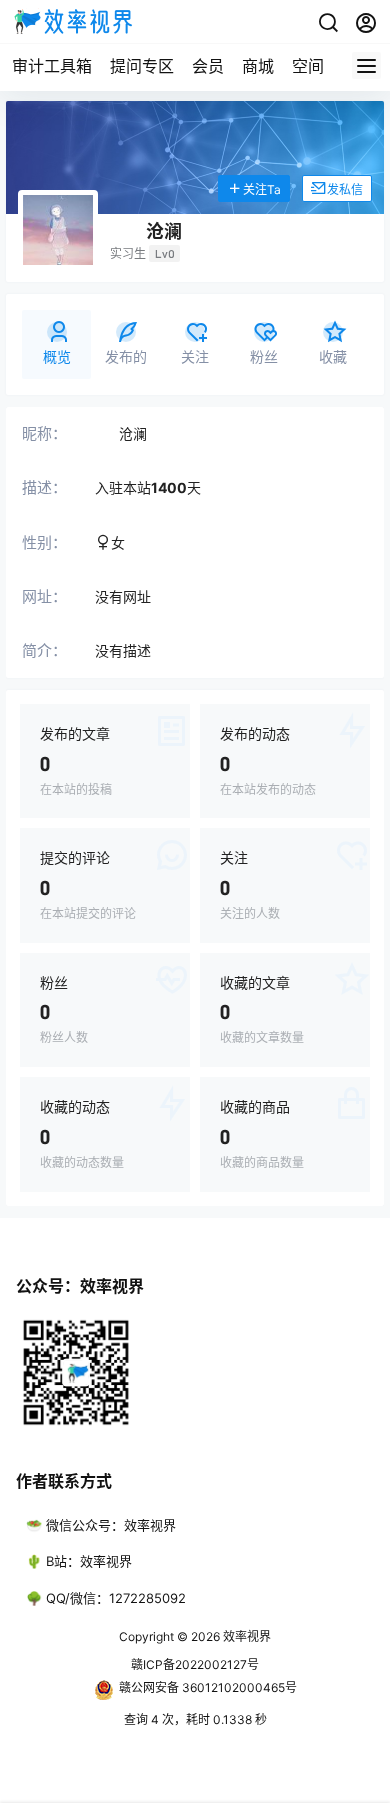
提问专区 (142, 66)
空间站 (316, 66)
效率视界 (245, 1636)
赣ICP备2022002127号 (195, 1664)
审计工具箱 (52, 66)
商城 (258, 66)
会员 (208, 66)
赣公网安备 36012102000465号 (208, 1687)
